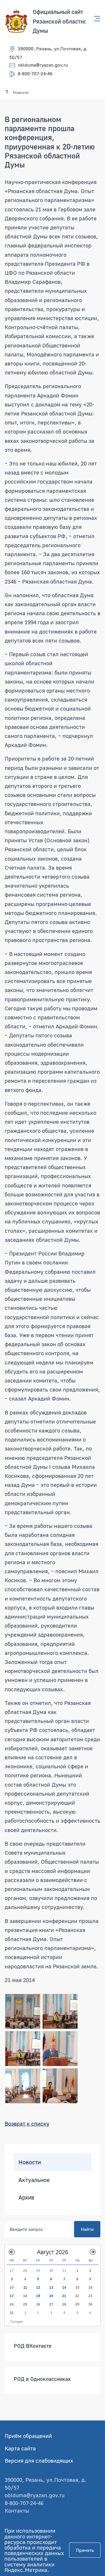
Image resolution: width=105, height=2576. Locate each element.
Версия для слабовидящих (39, 2460)
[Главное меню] (95, 19)
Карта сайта (20, 2448)
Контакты (17, 2510)
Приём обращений (28, 2436)
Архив (26, 2197)
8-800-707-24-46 (35, 74)
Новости (30, 2162)
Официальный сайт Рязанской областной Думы (61, 21)
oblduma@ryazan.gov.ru (43, 65)
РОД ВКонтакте (33, 2346)
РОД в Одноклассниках (42, 2379)
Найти (87, 2229)
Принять (85, 2550)
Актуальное (34, 2180)
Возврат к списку (27, 2123)
